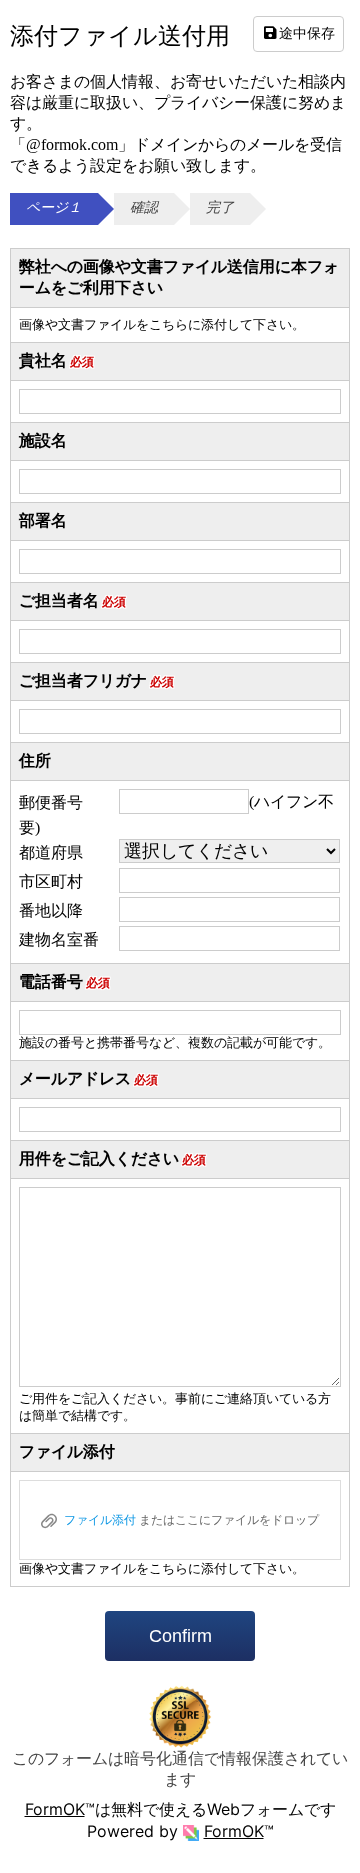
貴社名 (56, 360)
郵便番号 (51, 802)
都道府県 (51, 852)
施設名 (43, 440)
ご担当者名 (72, 600)
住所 (35, 760)
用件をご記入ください (112, 1158)
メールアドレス (88, 1078)
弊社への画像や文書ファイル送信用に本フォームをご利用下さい (179, 277)
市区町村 (51, 881)
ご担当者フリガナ (96, 680)
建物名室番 (59, 939)
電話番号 (64, 981)
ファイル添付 (67, 1451)
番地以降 (51, 910)
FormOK (55, 1809)
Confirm (180, 1636)
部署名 (43, 520)
